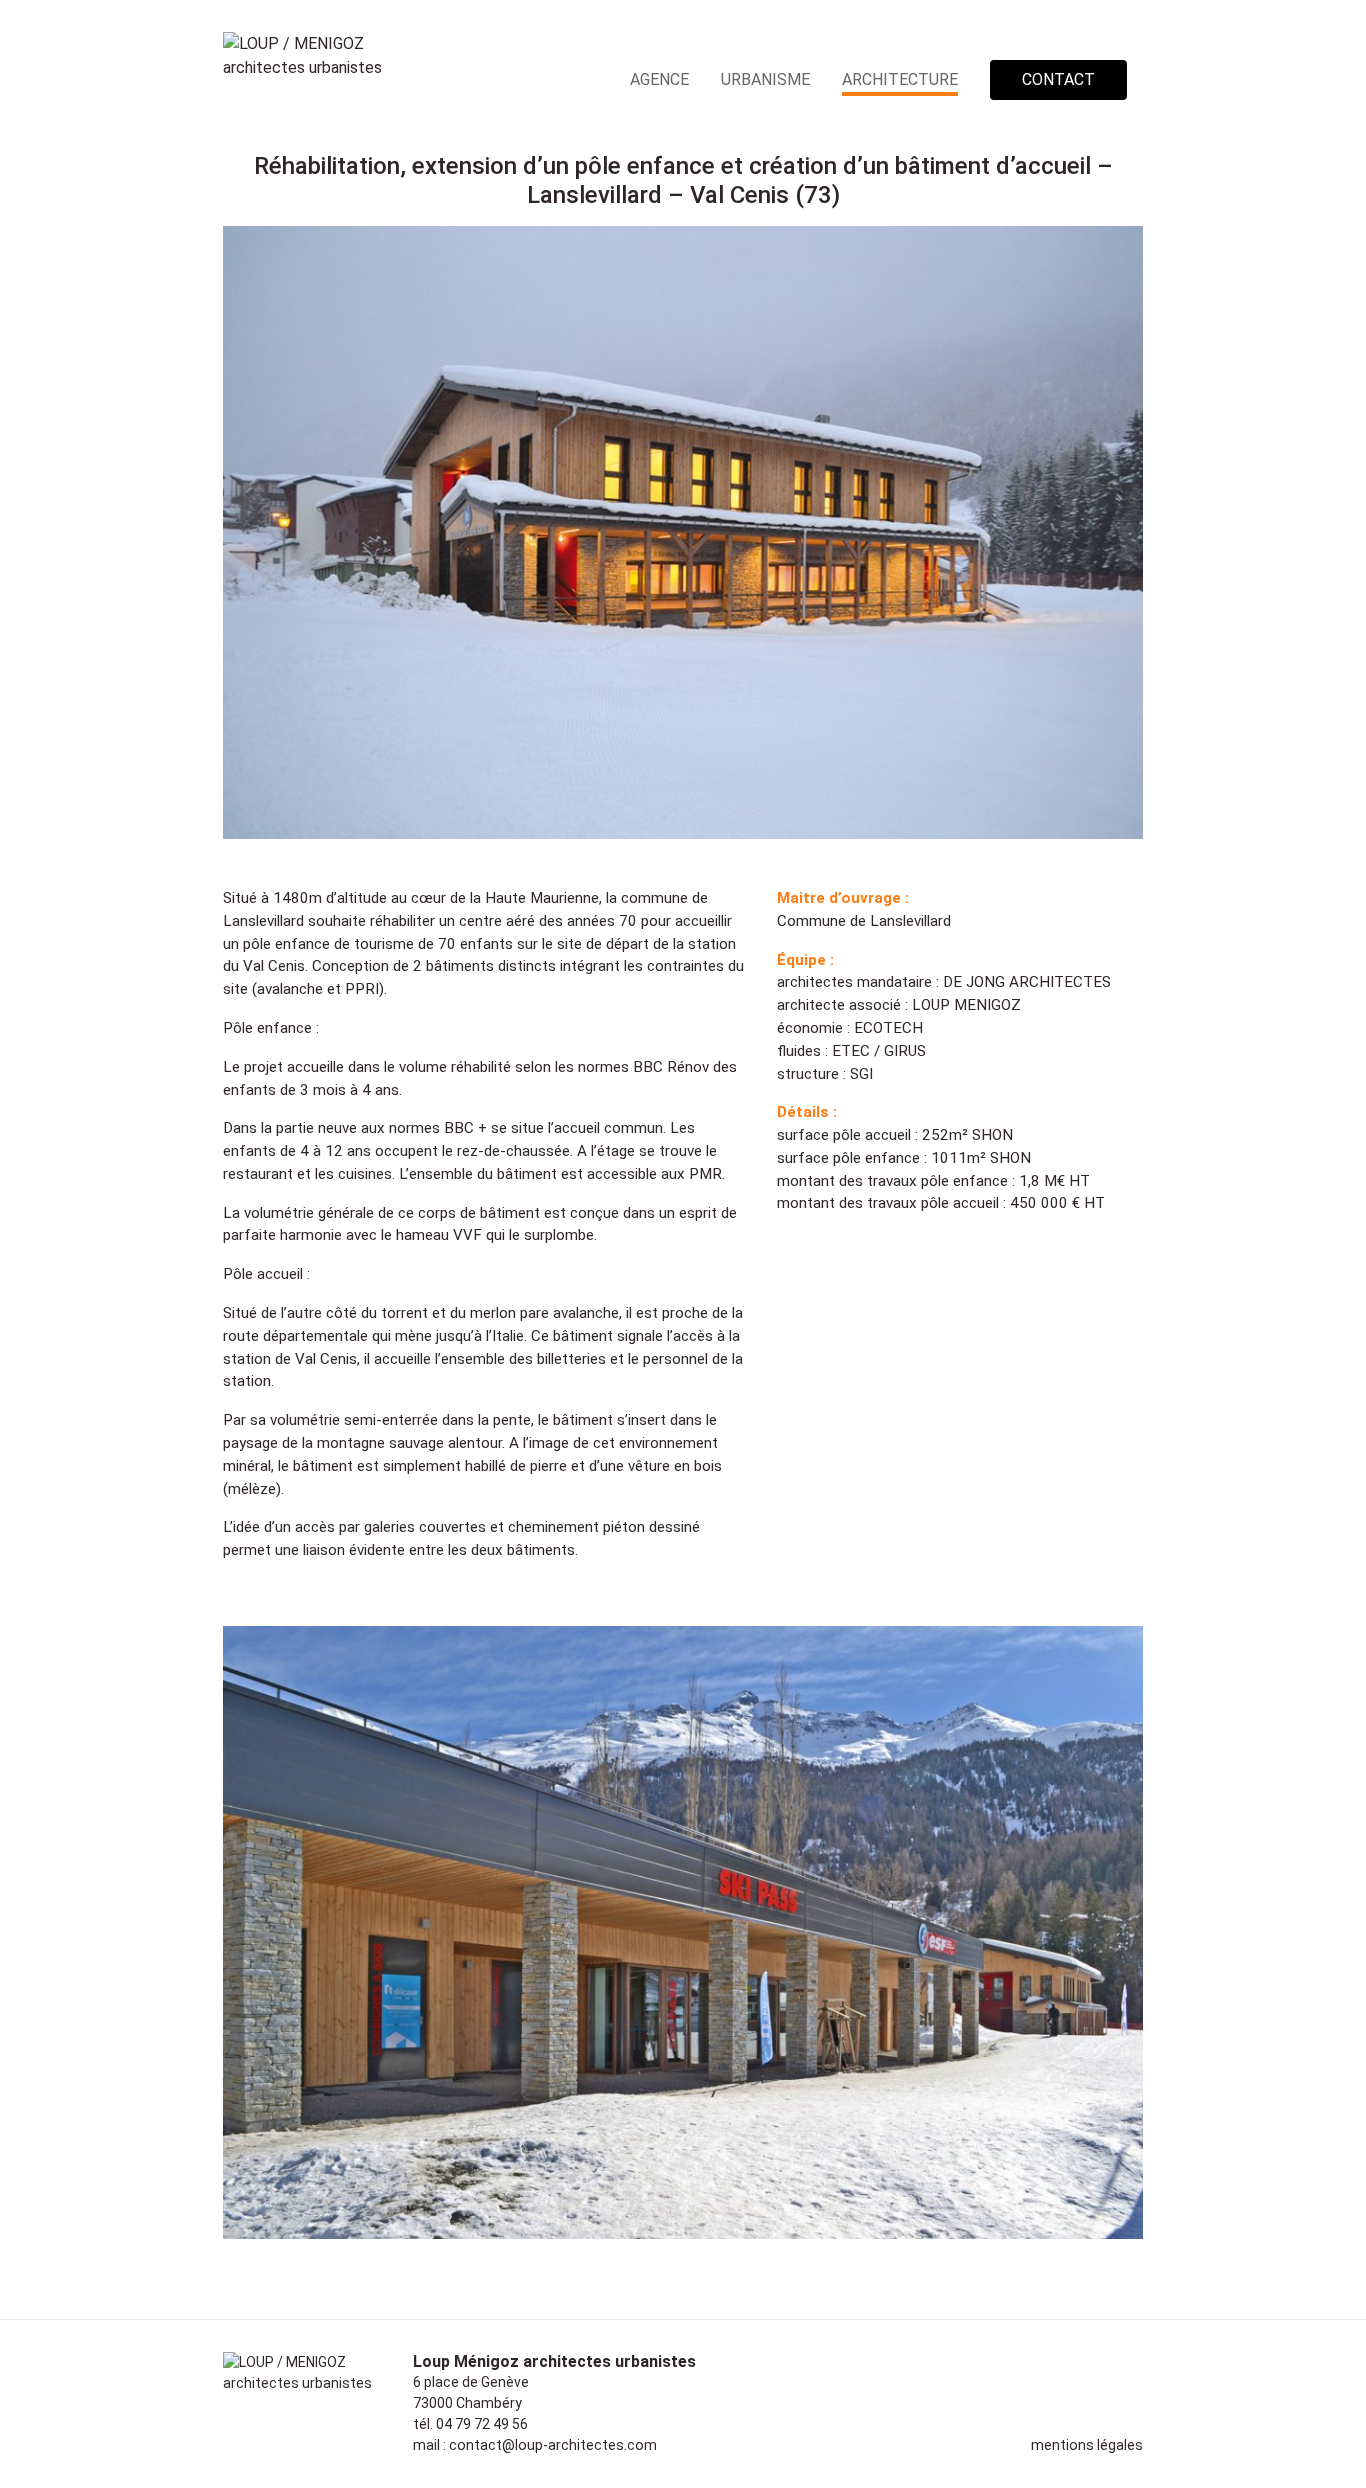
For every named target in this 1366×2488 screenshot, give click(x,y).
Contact (1058, 79)
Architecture (900, 79)
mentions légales (1087, 2445)
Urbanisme (765, 79)
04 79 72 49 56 (482, 2424)
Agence (659, 79)
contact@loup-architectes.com (553, 2445)
